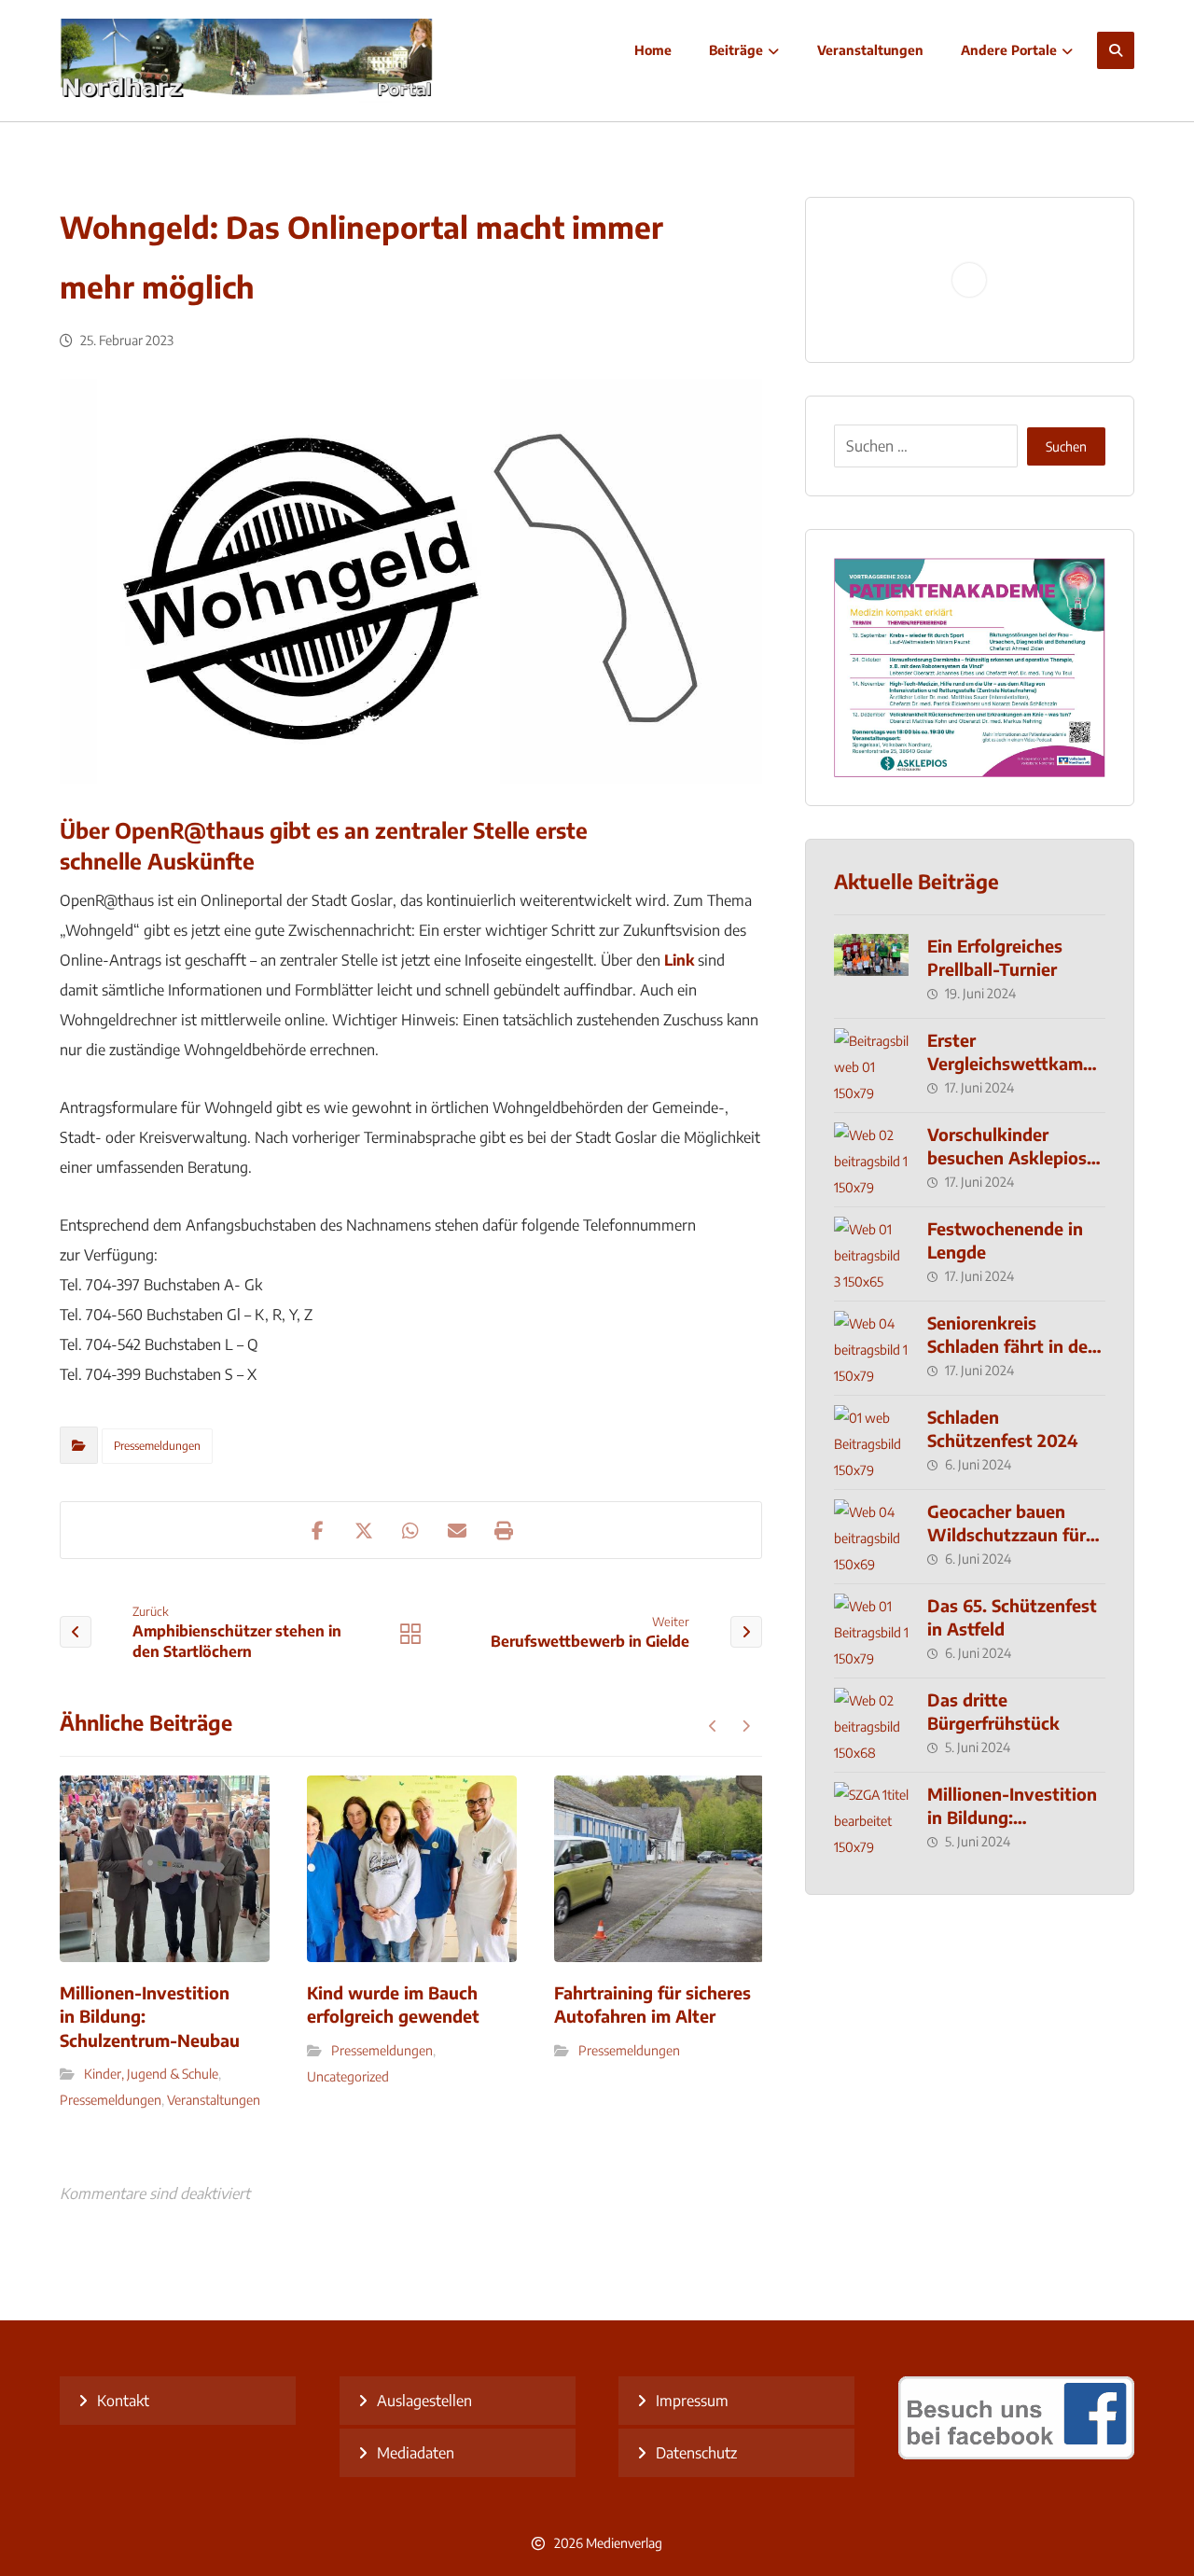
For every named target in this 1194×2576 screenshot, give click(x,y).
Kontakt (123, 2401)
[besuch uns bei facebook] (1016, 2454)
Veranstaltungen (214, 2100)
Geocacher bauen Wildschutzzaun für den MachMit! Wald (1007, 1534)
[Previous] (713, 1726)
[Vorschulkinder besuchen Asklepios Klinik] (871, 1160)
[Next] (746, 1726)
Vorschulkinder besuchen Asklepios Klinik (1007, 1157)
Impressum (692, 2401)
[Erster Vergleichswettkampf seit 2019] (871, 1065)
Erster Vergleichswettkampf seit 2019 (1014, 1063)
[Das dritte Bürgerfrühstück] (871, 1725)
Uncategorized (348, 2076)
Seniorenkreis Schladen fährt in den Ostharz (1013, 1346)
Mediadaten (416, 2453)
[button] (1116, 50)
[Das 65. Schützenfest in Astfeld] (871, 1631)
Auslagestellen (424, 2401)
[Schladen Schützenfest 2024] (871, 1442)
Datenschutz (696, 2453)
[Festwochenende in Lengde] (871, 1254)
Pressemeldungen (157, 1446)
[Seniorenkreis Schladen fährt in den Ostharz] (871, 1348)
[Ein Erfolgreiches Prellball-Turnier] (871, 971)
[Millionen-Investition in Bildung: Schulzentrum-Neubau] (871, 1819)
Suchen (1066, 446)
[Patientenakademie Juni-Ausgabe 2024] (970, 668)
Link (679, 960)
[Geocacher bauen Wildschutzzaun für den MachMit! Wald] (871, 1537)
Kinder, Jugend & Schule (151, 2074)
